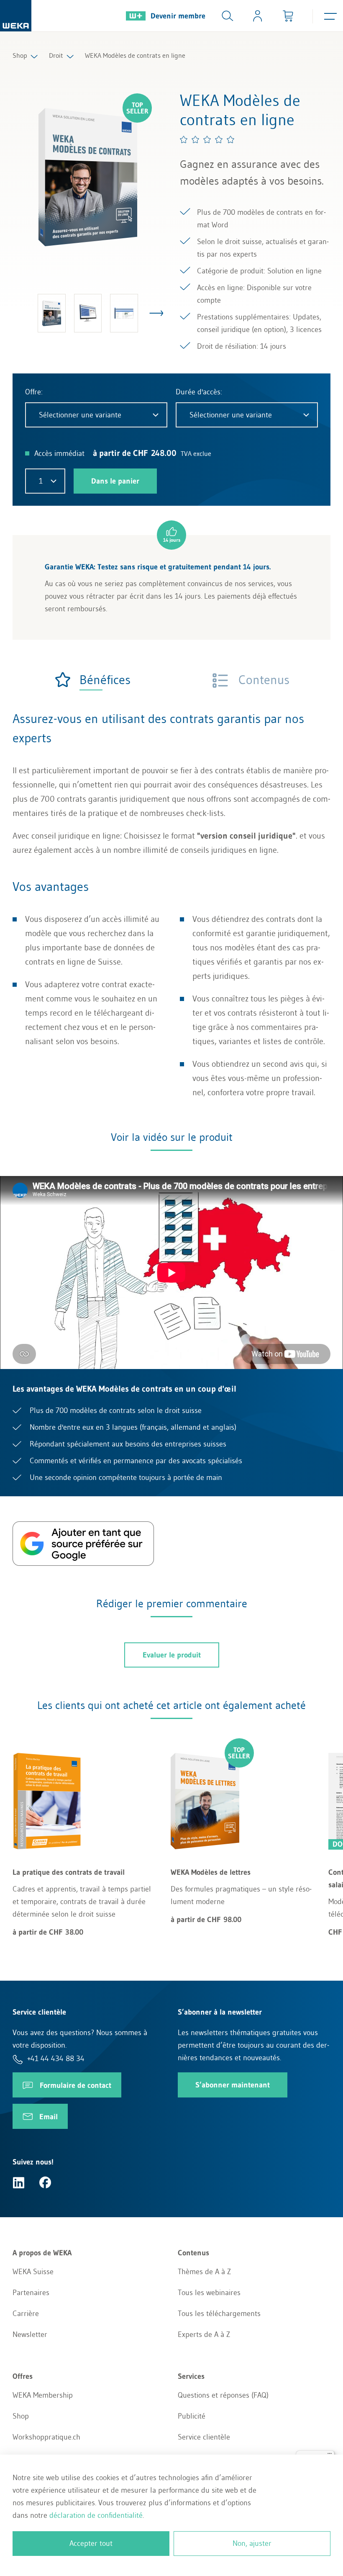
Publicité (192, 2416)
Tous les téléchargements (219, 2314)
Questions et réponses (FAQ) (223, 2395)
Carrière (26, 2314)
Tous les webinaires (209, 2293)
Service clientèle (204, 2437)
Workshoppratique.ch (46, 2437)
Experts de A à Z (204, 2334)
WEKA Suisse (33, 2272)
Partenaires (31, 2293)
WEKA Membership (43, 2395)
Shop (20, 55)
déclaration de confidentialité (96, 2515)
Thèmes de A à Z (204, 2272)
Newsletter (30, 2334)
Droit (56, 55)
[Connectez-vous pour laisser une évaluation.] (207, 139)
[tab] (92, 680)
